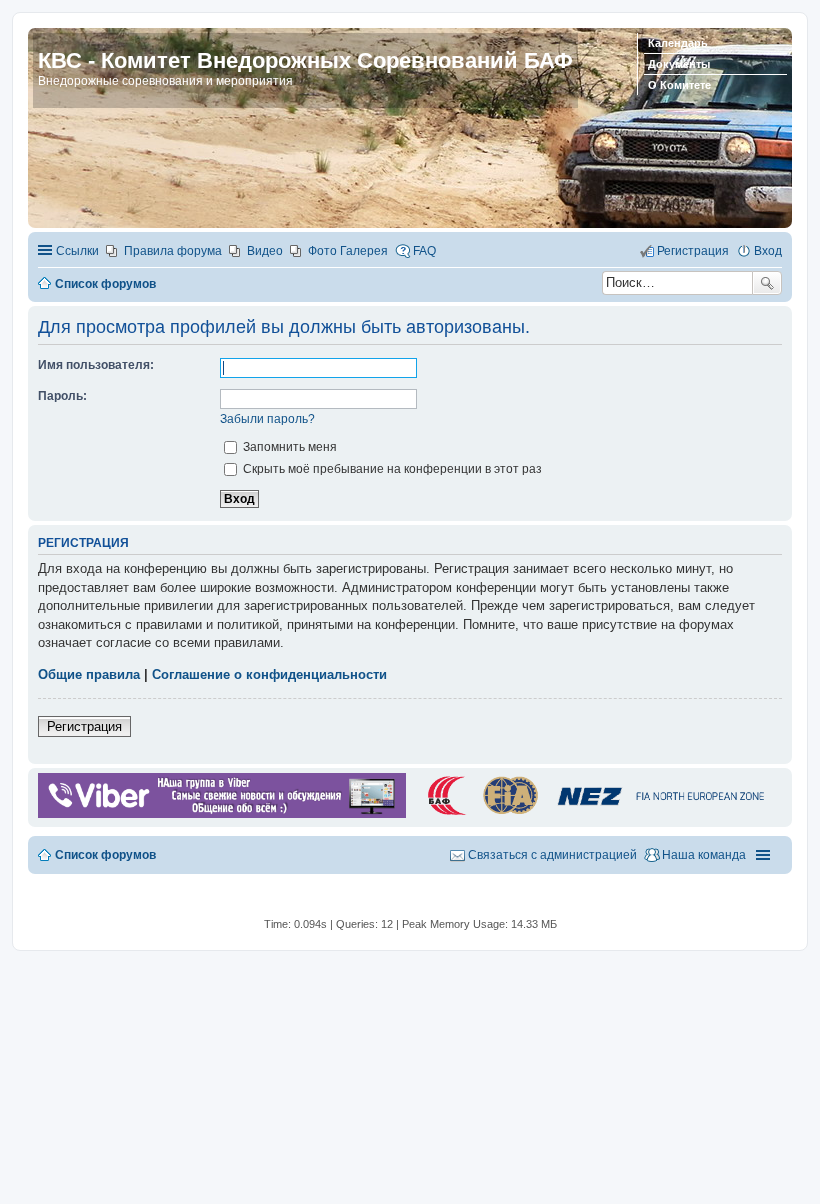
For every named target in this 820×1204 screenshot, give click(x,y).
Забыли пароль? (267, 419)
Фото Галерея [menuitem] (348, 251)
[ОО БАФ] (594, 814)
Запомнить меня (288, 447)
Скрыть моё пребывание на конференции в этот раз (391, 469)
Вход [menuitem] (768, 251)
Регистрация (84, 726)
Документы (679, 64)
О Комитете (679, 85)
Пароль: (62, 396)
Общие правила (89, 674)
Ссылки (77, 251)
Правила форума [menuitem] (173, 251)
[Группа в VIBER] (222, 814)
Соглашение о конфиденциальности (269, 674)
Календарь (678, 43)
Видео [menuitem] (265, 251)
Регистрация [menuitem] (693, 251)
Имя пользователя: (96, 365)
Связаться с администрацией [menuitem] (552, 855)
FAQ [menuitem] (424, 251)
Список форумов (105, 855)
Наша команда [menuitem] (704, 855)
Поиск (767, 283)
